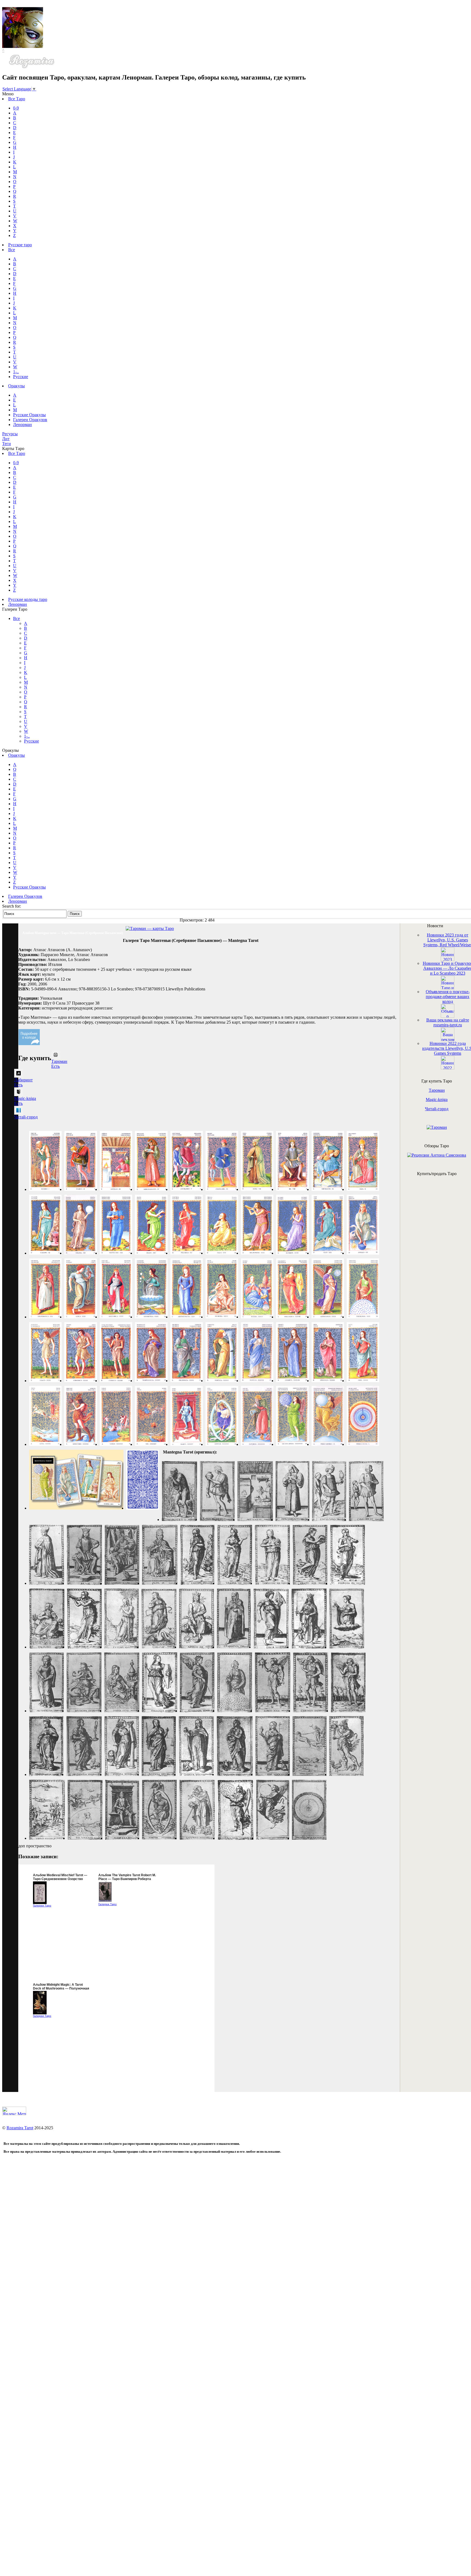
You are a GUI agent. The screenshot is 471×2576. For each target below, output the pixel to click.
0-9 (16, 108)
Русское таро (20, 245)
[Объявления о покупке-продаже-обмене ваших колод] (448, 1016)
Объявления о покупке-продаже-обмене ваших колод (448, 997)
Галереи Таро (42, 1906)
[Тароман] (437, 1127)
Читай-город (437, 1109)
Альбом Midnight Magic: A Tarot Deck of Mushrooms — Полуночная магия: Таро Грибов (61, 1988)
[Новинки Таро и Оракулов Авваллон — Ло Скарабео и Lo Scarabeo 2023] (448, 988)
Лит (6, 439)
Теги (7, 444)
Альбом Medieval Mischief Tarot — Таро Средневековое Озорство (60, 1877)
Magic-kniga (437, 1100)
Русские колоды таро (28, 599)
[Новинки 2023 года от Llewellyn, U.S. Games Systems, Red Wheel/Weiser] (448, 959)
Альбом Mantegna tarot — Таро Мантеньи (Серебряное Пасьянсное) (73, 933)
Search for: (12, 906)
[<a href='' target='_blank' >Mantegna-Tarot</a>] (179, 1520)
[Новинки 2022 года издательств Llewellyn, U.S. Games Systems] (448, 1068)
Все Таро (17, 99)
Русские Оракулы (29, 415)
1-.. (16, 372)
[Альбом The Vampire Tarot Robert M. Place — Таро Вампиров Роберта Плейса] (105, 1901)
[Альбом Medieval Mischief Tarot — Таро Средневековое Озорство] (40, 1903)
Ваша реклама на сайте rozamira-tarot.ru (448, 1022)
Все (12, 250)
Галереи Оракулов (30, 420)
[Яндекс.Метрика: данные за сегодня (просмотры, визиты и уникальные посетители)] (14, 2111)
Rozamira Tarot (20, 2128)
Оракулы (16, 386)
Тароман (437, 1090)
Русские (21, 377)
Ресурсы (10, 434)
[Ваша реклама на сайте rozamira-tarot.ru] (448, 1040)
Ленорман (22, 425)
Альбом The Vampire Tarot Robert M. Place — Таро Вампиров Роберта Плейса (127, 1879)
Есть (55, 1066)
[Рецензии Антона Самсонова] (437, 1155)
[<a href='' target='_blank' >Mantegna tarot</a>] (45, 1189)
